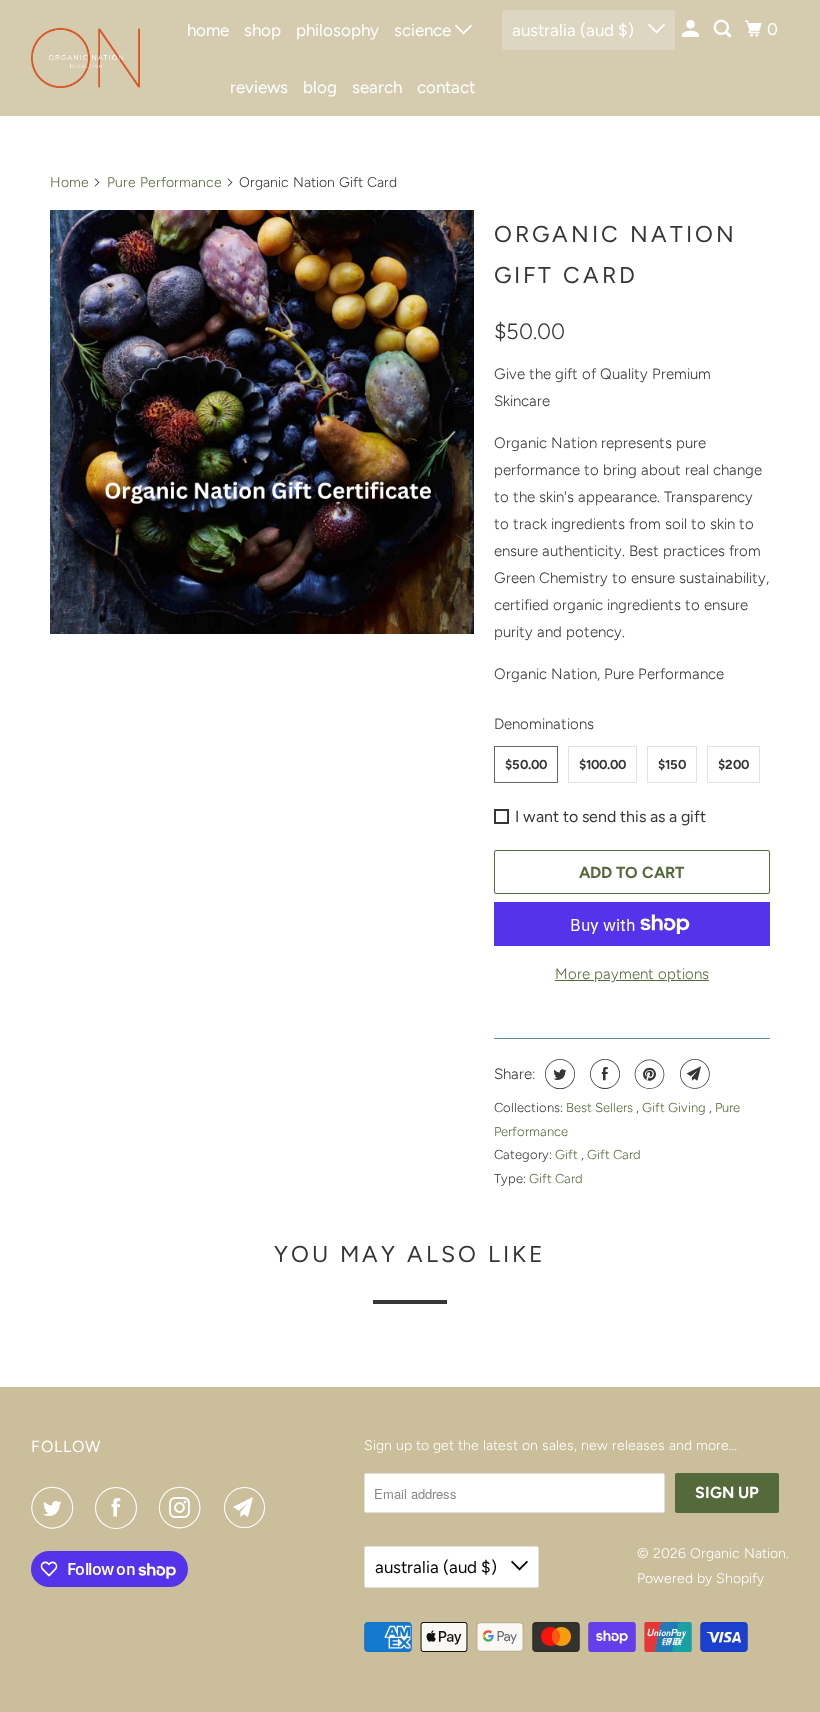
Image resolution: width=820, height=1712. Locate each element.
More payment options (632, 974)
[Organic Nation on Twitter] (56, 1508)
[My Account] (692, 29)
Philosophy (337, 30)
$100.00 (602, 764)
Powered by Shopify (700, 1578)
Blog (320, 87)
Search (377, 87)
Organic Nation (738, 1553)
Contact (446, 87)
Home (208, 30)
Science (424, 30)
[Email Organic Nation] (249, 1508)
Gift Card (614, 1154)
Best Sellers (601, 1107)
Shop (262, 30)
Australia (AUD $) (575, 30)
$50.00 (526, 764)
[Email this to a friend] (692, 1074)
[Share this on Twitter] (557, 1074)
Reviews (259, 87)
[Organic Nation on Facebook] (120, 1508)
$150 (672, 764)
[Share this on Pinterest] (647, 1074)
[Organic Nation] (86, 57)
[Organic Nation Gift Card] (262, 422)
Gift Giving (675, 1107)
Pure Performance (164, 182)
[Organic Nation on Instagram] (184, 1508)
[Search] (724, 29)
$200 (733, 764)
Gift (568, 1154)
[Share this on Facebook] (602, 1074)
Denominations (544, 724)
